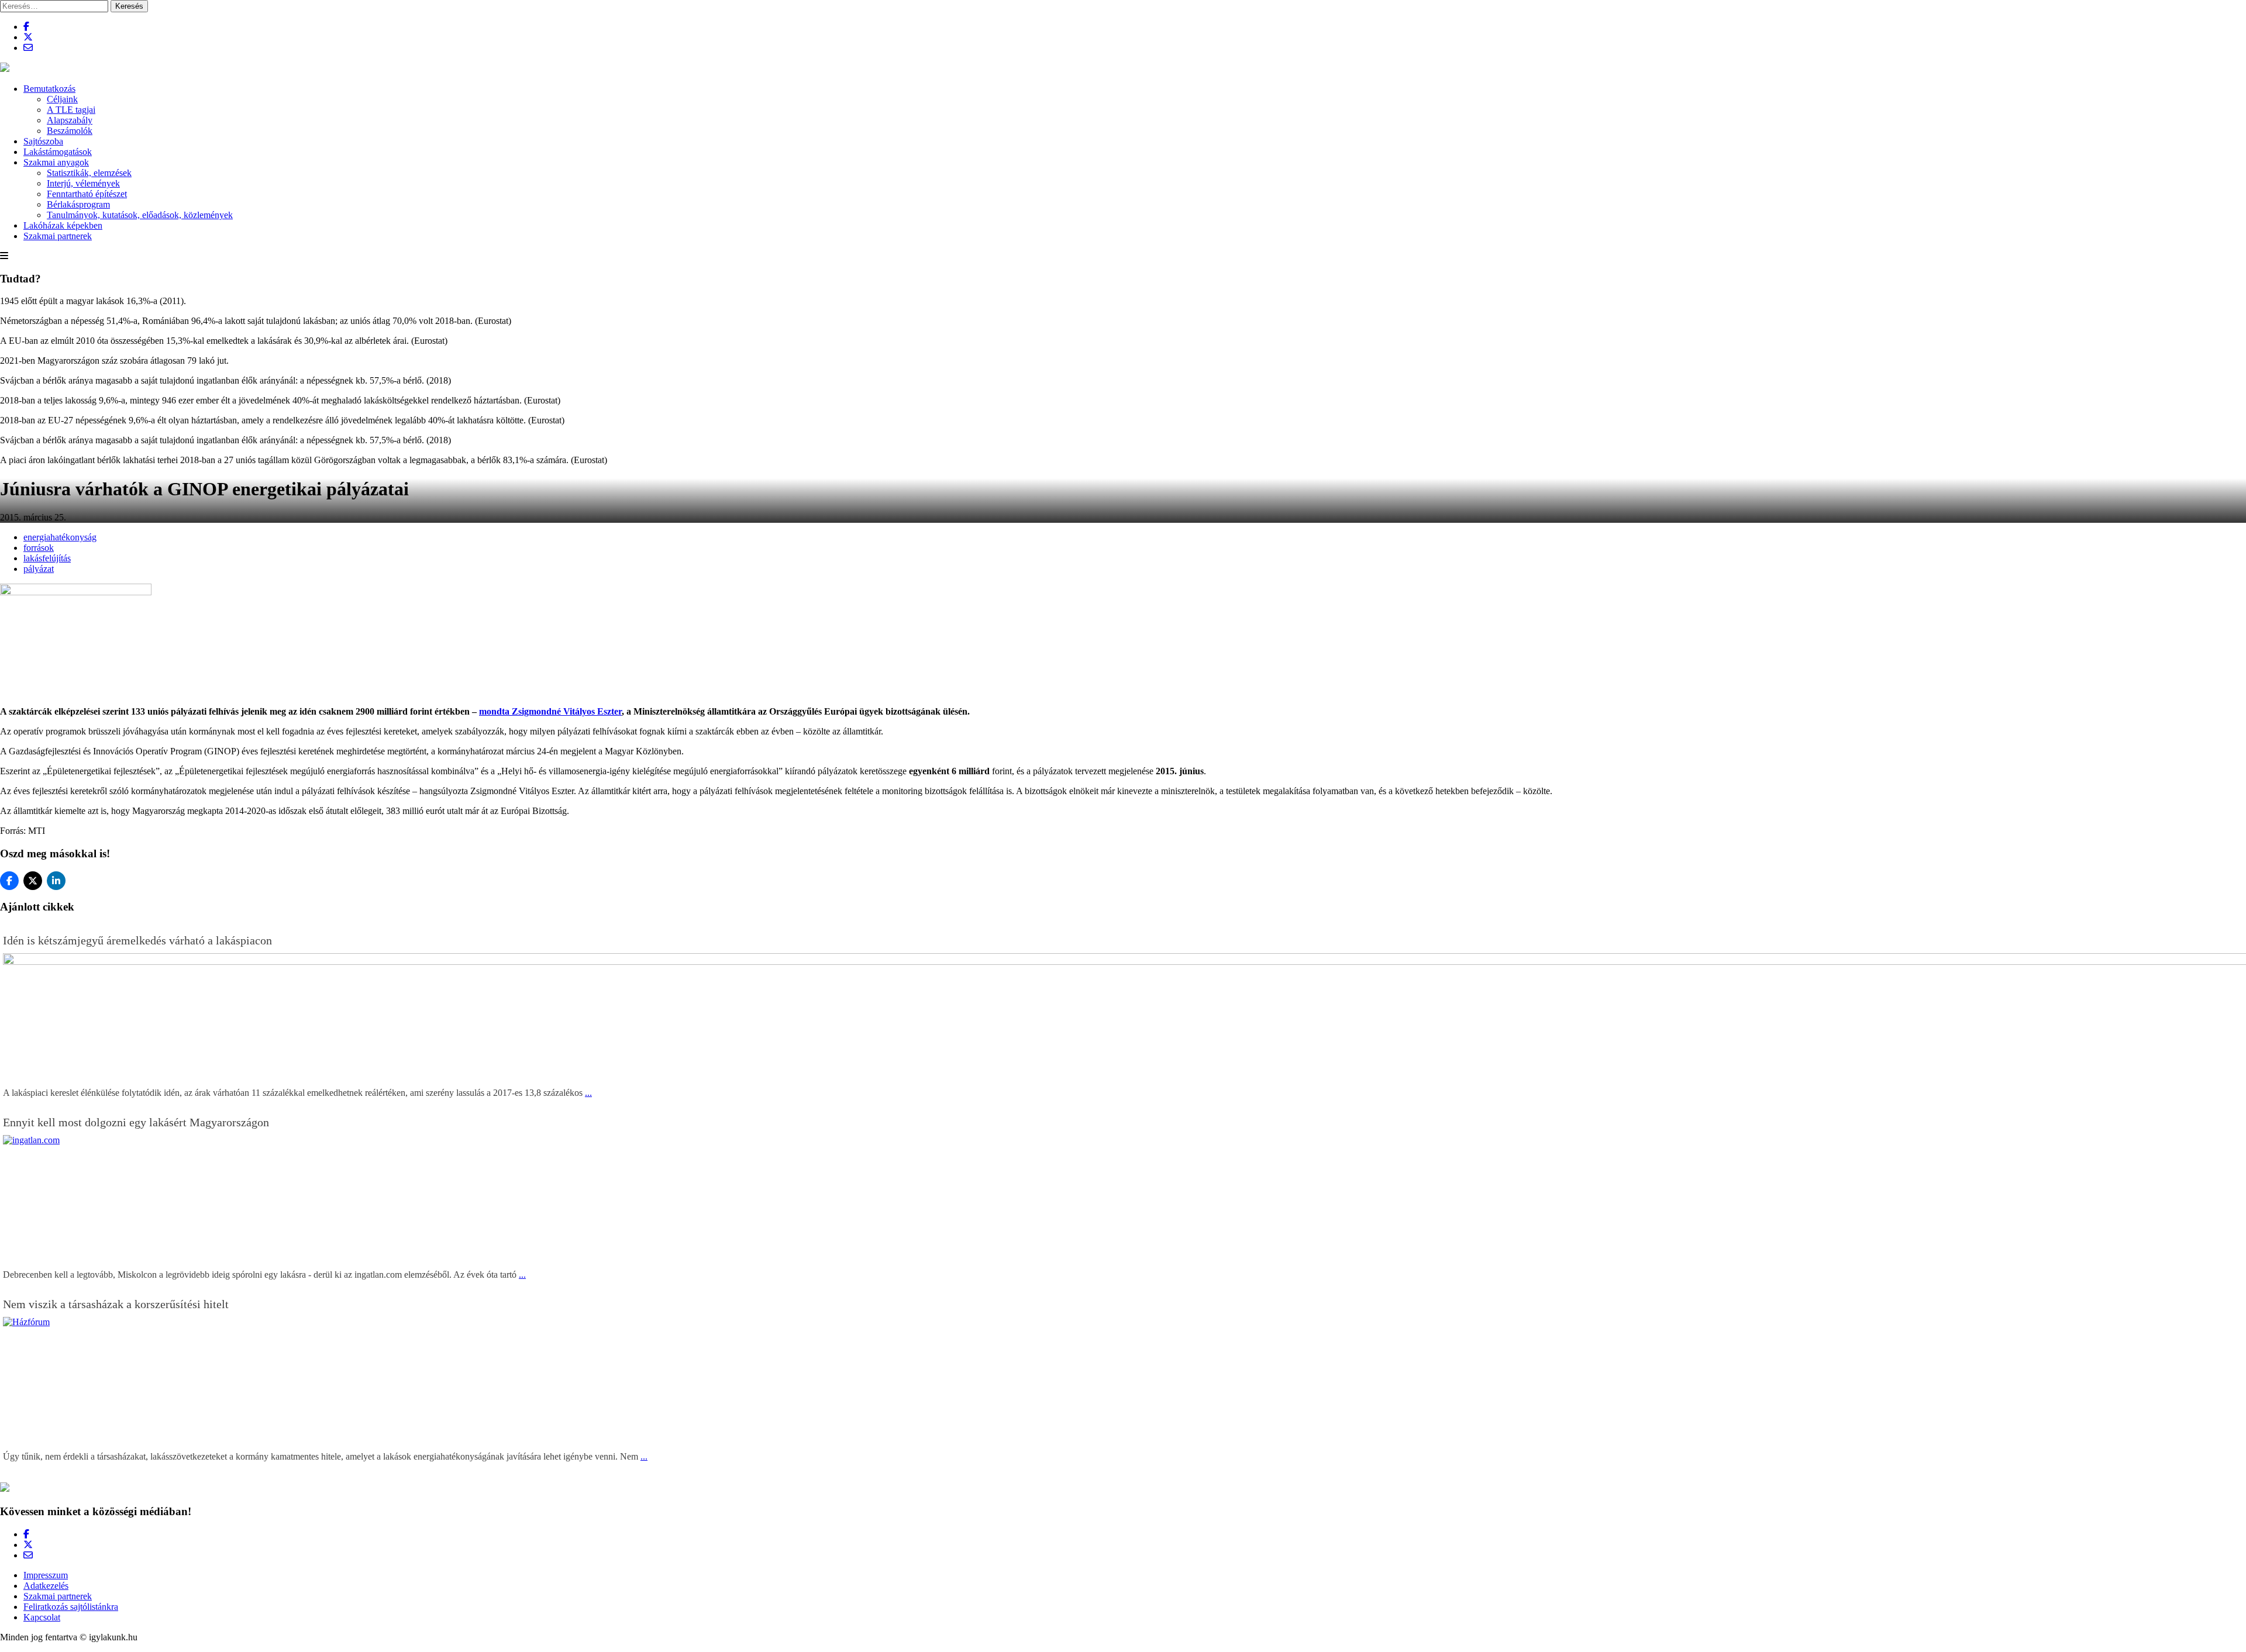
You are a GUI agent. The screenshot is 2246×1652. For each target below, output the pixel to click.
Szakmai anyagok (56, 162)
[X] (33, 881)
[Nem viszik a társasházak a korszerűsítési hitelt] (880, 1322)
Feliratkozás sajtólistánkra (71, 1607)
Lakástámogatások (58, 152)
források (39, 548)
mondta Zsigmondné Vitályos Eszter (550, 711)
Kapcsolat (42, 1617)
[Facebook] (9, 881)
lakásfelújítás (47, 558)
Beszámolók (70, 131)
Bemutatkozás (49, 89)
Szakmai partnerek (58, 236)
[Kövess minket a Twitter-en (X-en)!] (28, 37)
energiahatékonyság (60, 537)
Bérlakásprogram (78, 204)
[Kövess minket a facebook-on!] (26, 27)
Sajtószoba (43, 141)
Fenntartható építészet (87, 194)
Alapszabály (70, 120)
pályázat (39, 569)
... (588, 1093)
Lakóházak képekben (63, 225)
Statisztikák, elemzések (89, 173)
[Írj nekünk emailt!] (28, 48)
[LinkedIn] (56, 881)
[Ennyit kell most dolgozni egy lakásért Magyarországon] (880, 1140)
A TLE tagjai (71, 110)
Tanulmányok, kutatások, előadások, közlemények (140, 215)
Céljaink (62, 99)
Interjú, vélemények (83, 183)
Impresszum (46, 1575)
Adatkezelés (46, 1586)
